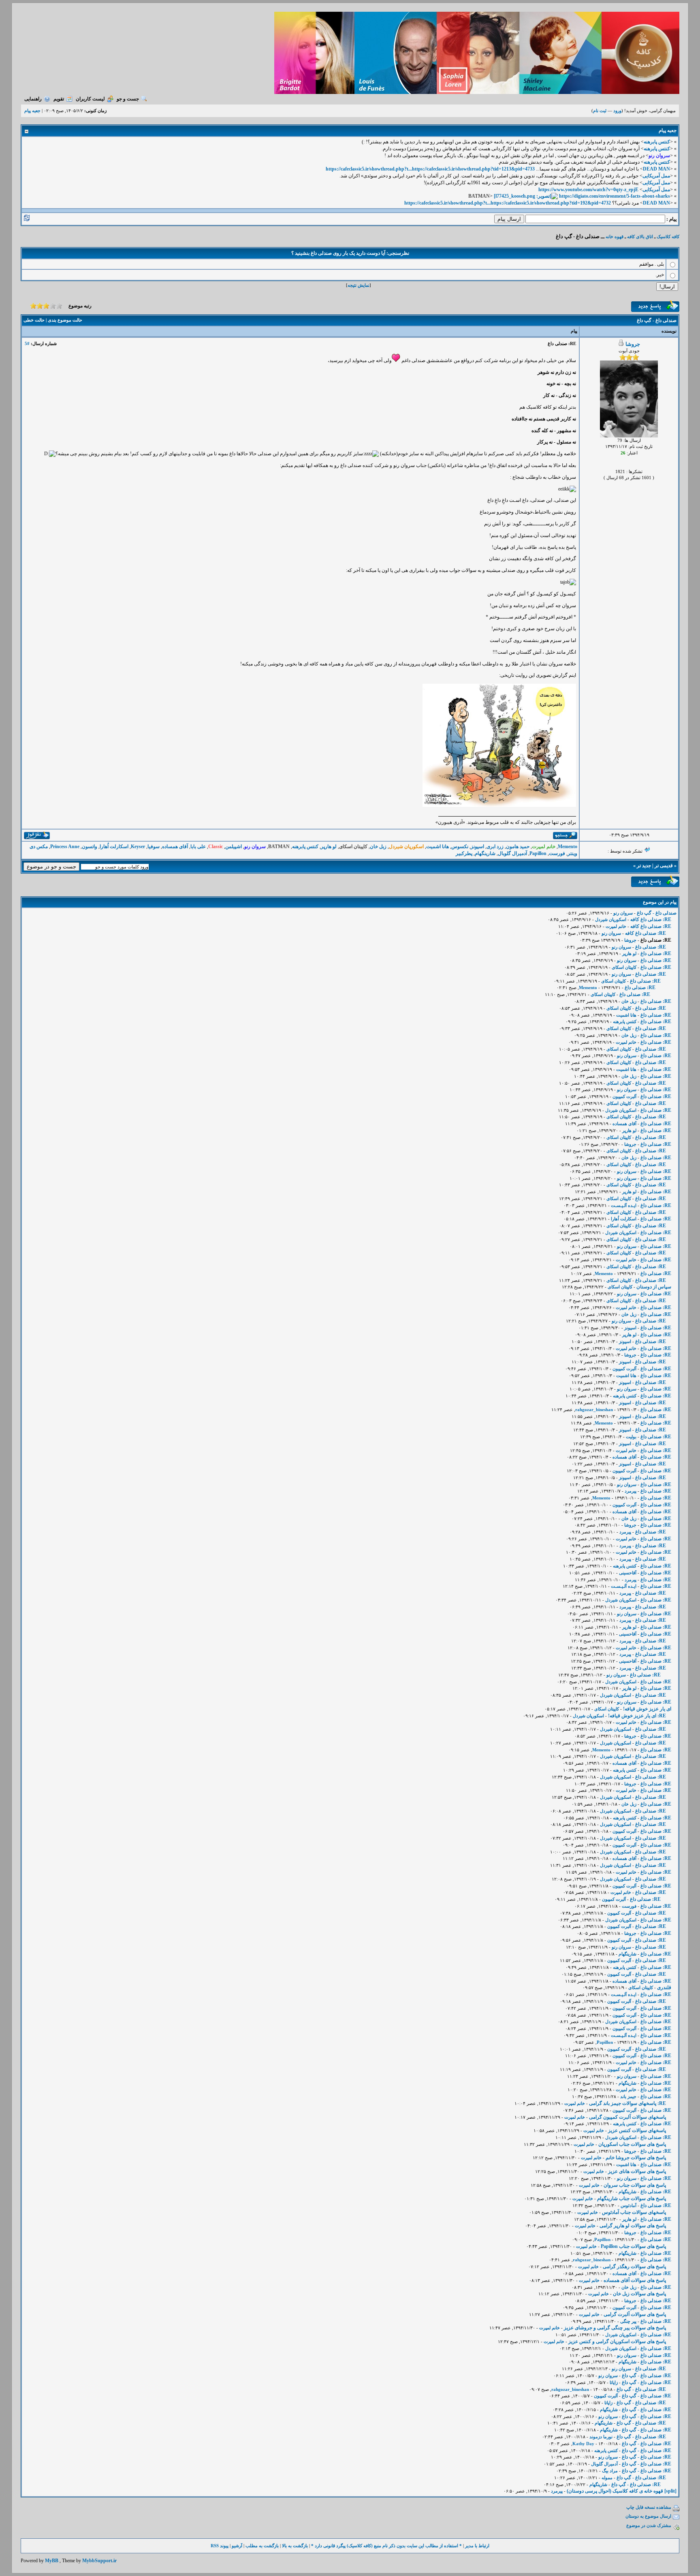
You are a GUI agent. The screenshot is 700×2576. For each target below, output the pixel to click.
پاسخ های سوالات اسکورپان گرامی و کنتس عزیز (617, 2341)
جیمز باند (628, 2096)
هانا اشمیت (437, 847)
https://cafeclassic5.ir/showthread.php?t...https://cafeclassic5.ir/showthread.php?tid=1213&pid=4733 (430, 169)
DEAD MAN (656, 169)
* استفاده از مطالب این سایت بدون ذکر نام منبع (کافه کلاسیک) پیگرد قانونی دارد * (386, 2546)
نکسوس (460, 847)
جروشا (633, 344)
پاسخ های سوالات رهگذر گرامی (634, 2267)
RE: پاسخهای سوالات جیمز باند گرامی (627, 2103)
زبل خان (378, 847)
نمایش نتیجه (359, 285)
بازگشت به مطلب (262, 2546)
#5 (27, 343)
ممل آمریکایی (656, 176)
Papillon (538, 853)
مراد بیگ (610, 2471)
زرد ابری (495, 847)
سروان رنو (623, 913)
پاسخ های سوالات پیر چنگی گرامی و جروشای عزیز (615, 2328)
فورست (557, 853)
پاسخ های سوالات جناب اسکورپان (632, 2144)
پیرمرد (631, 1491)
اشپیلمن (234, 847)
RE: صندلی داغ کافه (651, 919)
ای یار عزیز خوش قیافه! (647, 1709)
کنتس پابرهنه (657, 142)
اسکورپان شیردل (611, 919)
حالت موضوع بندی (65, 320)
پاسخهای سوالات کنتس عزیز (637, 2130)
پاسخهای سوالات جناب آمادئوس (634, 2212)
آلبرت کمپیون (624, 1096)
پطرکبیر (464, 853)
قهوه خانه (615, 237)
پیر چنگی (628, 2321)
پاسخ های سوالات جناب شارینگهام (632, 2199)
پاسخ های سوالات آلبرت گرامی (635, 2314)
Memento (568, 847)
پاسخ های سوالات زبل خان (639, 2294)
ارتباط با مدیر (477, 2546)
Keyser (138, 847)
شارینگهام (485, 853)
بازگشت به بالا (295, 2546)
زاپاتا (614, 2382)
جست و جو (128, 99)
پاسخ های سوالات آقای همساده (635, 2280)
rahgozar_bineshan (594, 1410)
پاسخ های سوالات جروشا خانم (636, 2158)
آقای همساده (175, 847)
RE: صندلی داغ (651, 947)
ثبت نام (600, 111)
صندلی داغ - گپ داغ (657, 913)
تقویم (59, 99)
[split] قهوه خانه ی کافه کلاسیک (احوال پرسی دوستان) (622, 2491)
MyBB (52, 2561)
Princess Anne (65, 847)
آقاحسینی (628, 1573)
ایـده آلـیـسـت (624, 1205)
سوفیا (154, 847)
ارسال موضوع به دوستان (648, 2516)
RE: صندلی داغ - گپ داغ (647, 2376)
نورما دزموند (601, 2437)
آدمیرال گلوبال (512, 853)
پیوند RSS (220, 2546)
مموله (607, 2478)
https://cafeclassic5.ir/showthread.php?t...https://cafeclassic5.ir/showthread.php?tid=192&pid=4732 (508, 203)
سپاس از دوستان (654, 1287)
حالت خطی (34, 320)
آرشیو (237, 2546)
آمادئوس (629, 2205)
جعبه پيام (32, 111)
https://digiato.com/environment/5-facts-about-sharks (615, 196)
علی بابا (198, 847)
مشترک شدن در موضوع (649, 2525)
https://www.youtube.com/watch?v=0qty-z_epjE (588, 190)
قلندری (664, 1987)
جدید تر (644, 866)
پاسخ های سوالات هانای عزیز (637, 2171)
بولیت (631, 1437)
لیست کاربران (90, 99)
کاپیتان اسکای (624, 967)
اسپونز (477, 847)
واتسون (90, 847)
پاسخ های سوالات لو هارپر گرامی (633, 2226)
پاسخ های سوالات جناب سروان (635, 2185)
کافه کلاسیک (668, 237)
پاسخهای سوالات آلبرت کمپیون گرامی (627, 2117)
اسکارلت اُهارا (114, 847)
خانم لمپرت (616, 926)
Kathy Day (583, 2444)
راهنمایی (33, 99)
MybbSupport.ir (99, 2561)
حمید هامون (518, 847)
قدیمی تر (664, 866)
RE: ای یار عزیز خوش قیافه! (637, 1716)
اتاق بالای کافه (640, 237)
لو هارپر (329, 847)
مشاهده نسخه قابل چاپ (649, 2507)
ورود (617, 111)
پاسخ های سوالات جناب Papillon (633, 2246)
